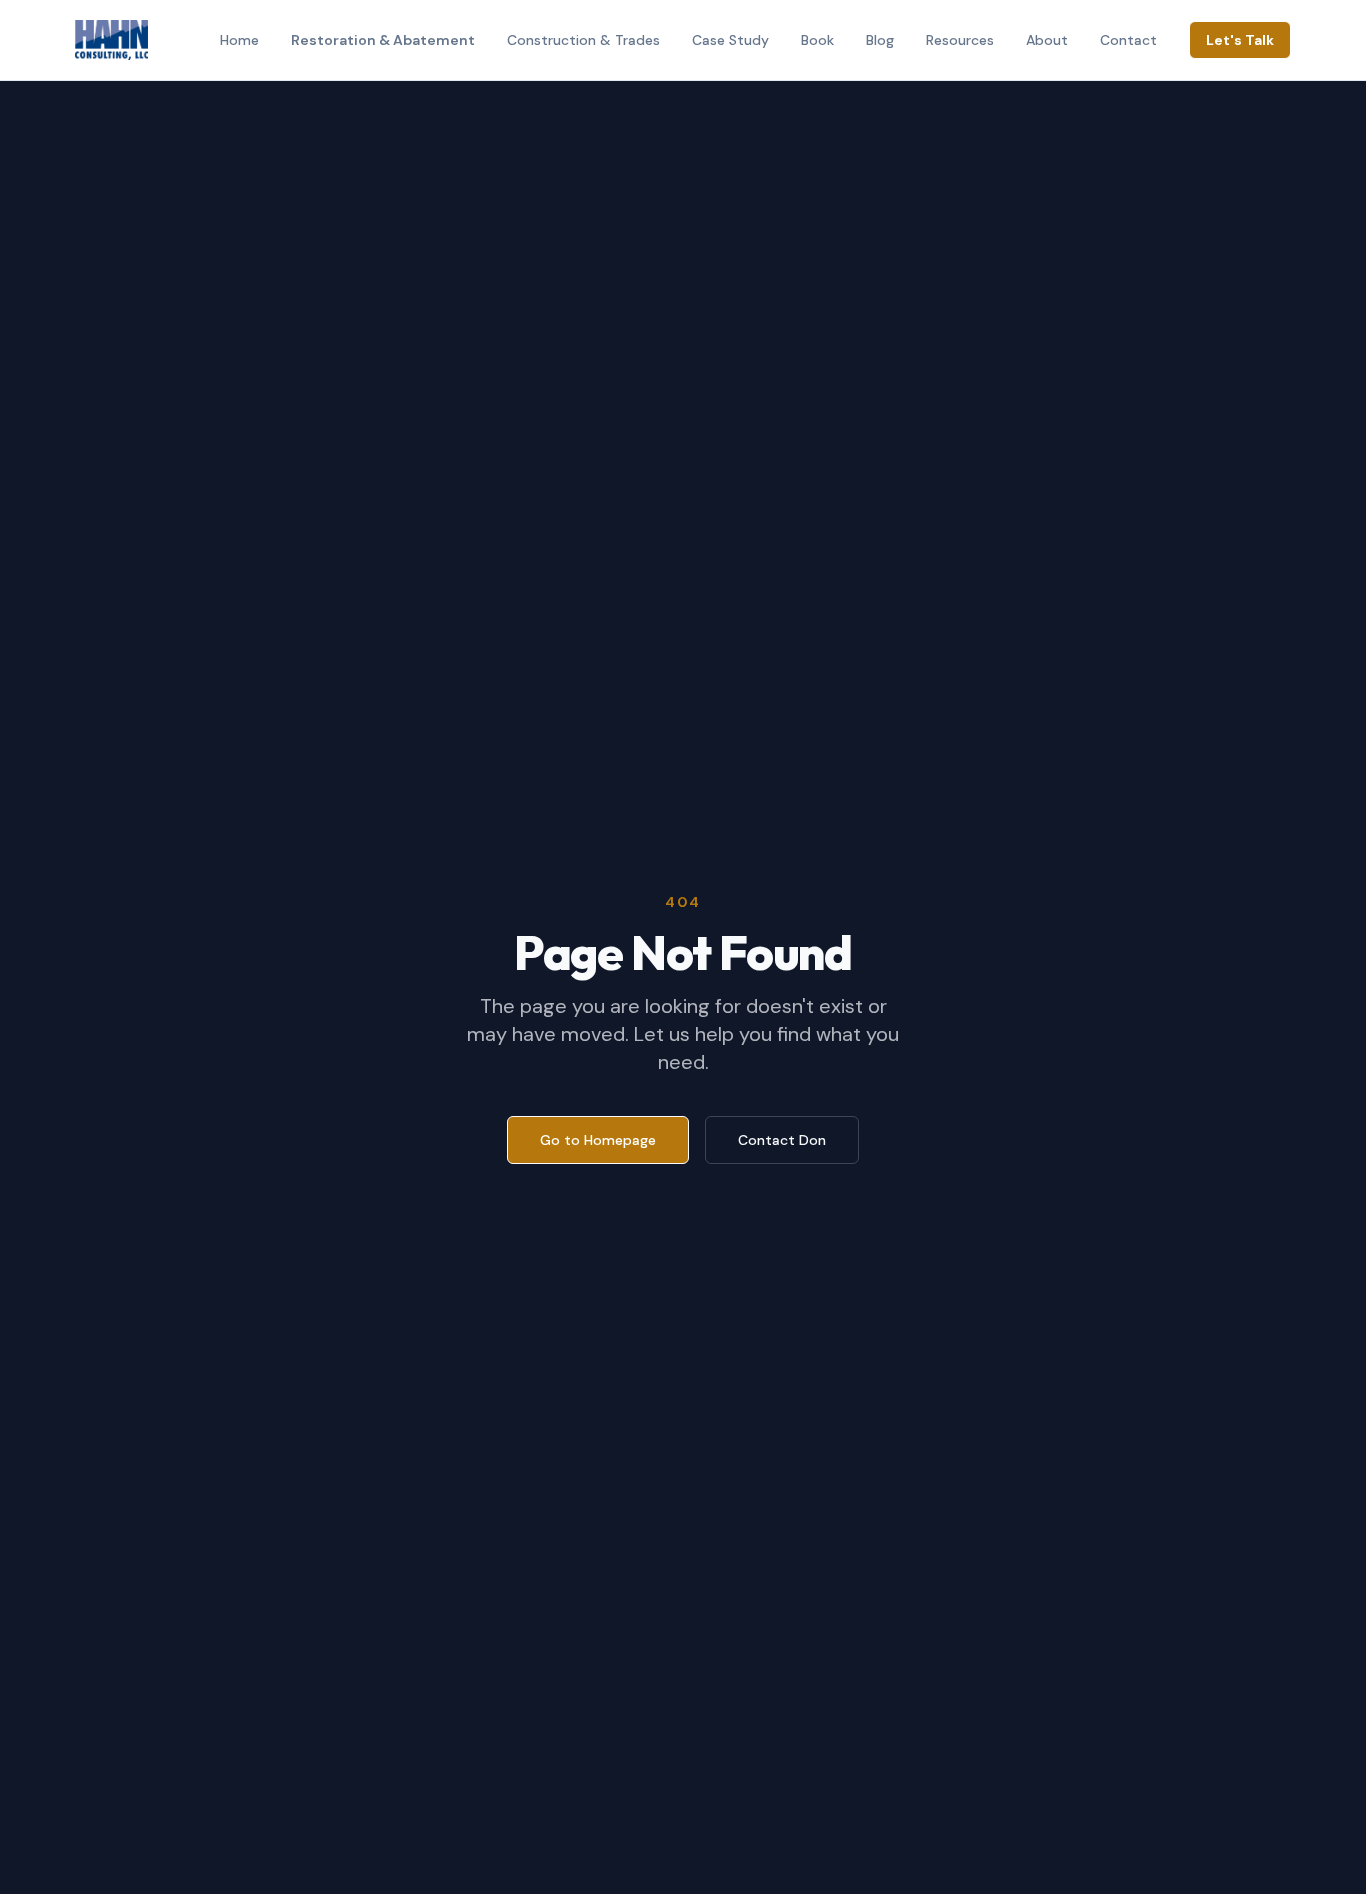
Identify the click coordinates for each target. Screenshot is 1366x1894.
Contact (1128, 40)
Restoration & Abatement (383, 40)
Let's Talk (1240, 40)
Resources (960, 40)
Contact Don (782, 1140)
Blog (880, 40)
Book (817, 40)
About (1047, 40)
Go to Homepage (598, 1140)
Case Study (730, 40)
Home (239, 40)
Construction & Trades (583, 40)
